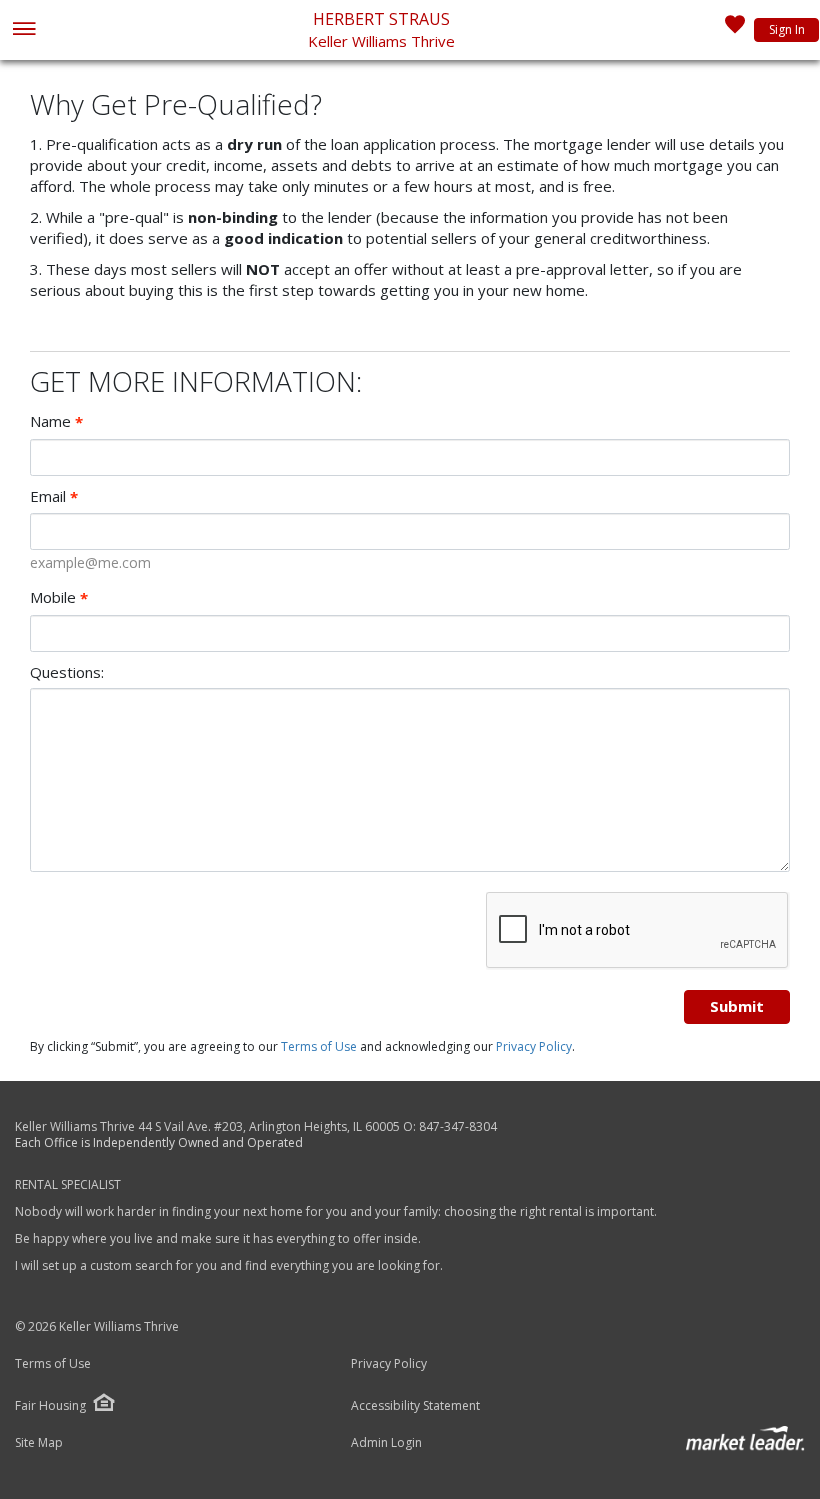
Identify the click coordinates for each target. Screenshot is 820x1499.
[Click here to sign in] (735, 30)
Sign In (787, 29)
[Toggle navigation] (23, 30)
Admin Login (386, 1443)
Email (54, 496)
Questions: (67, 672)
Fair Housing (50, 1405)
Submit (737, 1006)
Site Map (39, 1443)
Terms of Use (319, 1046)
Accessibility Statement (415, 1406)
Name (56, 421)
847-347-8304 (458, 1126)
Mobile (59, 597)
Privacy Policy (534, 1046)
